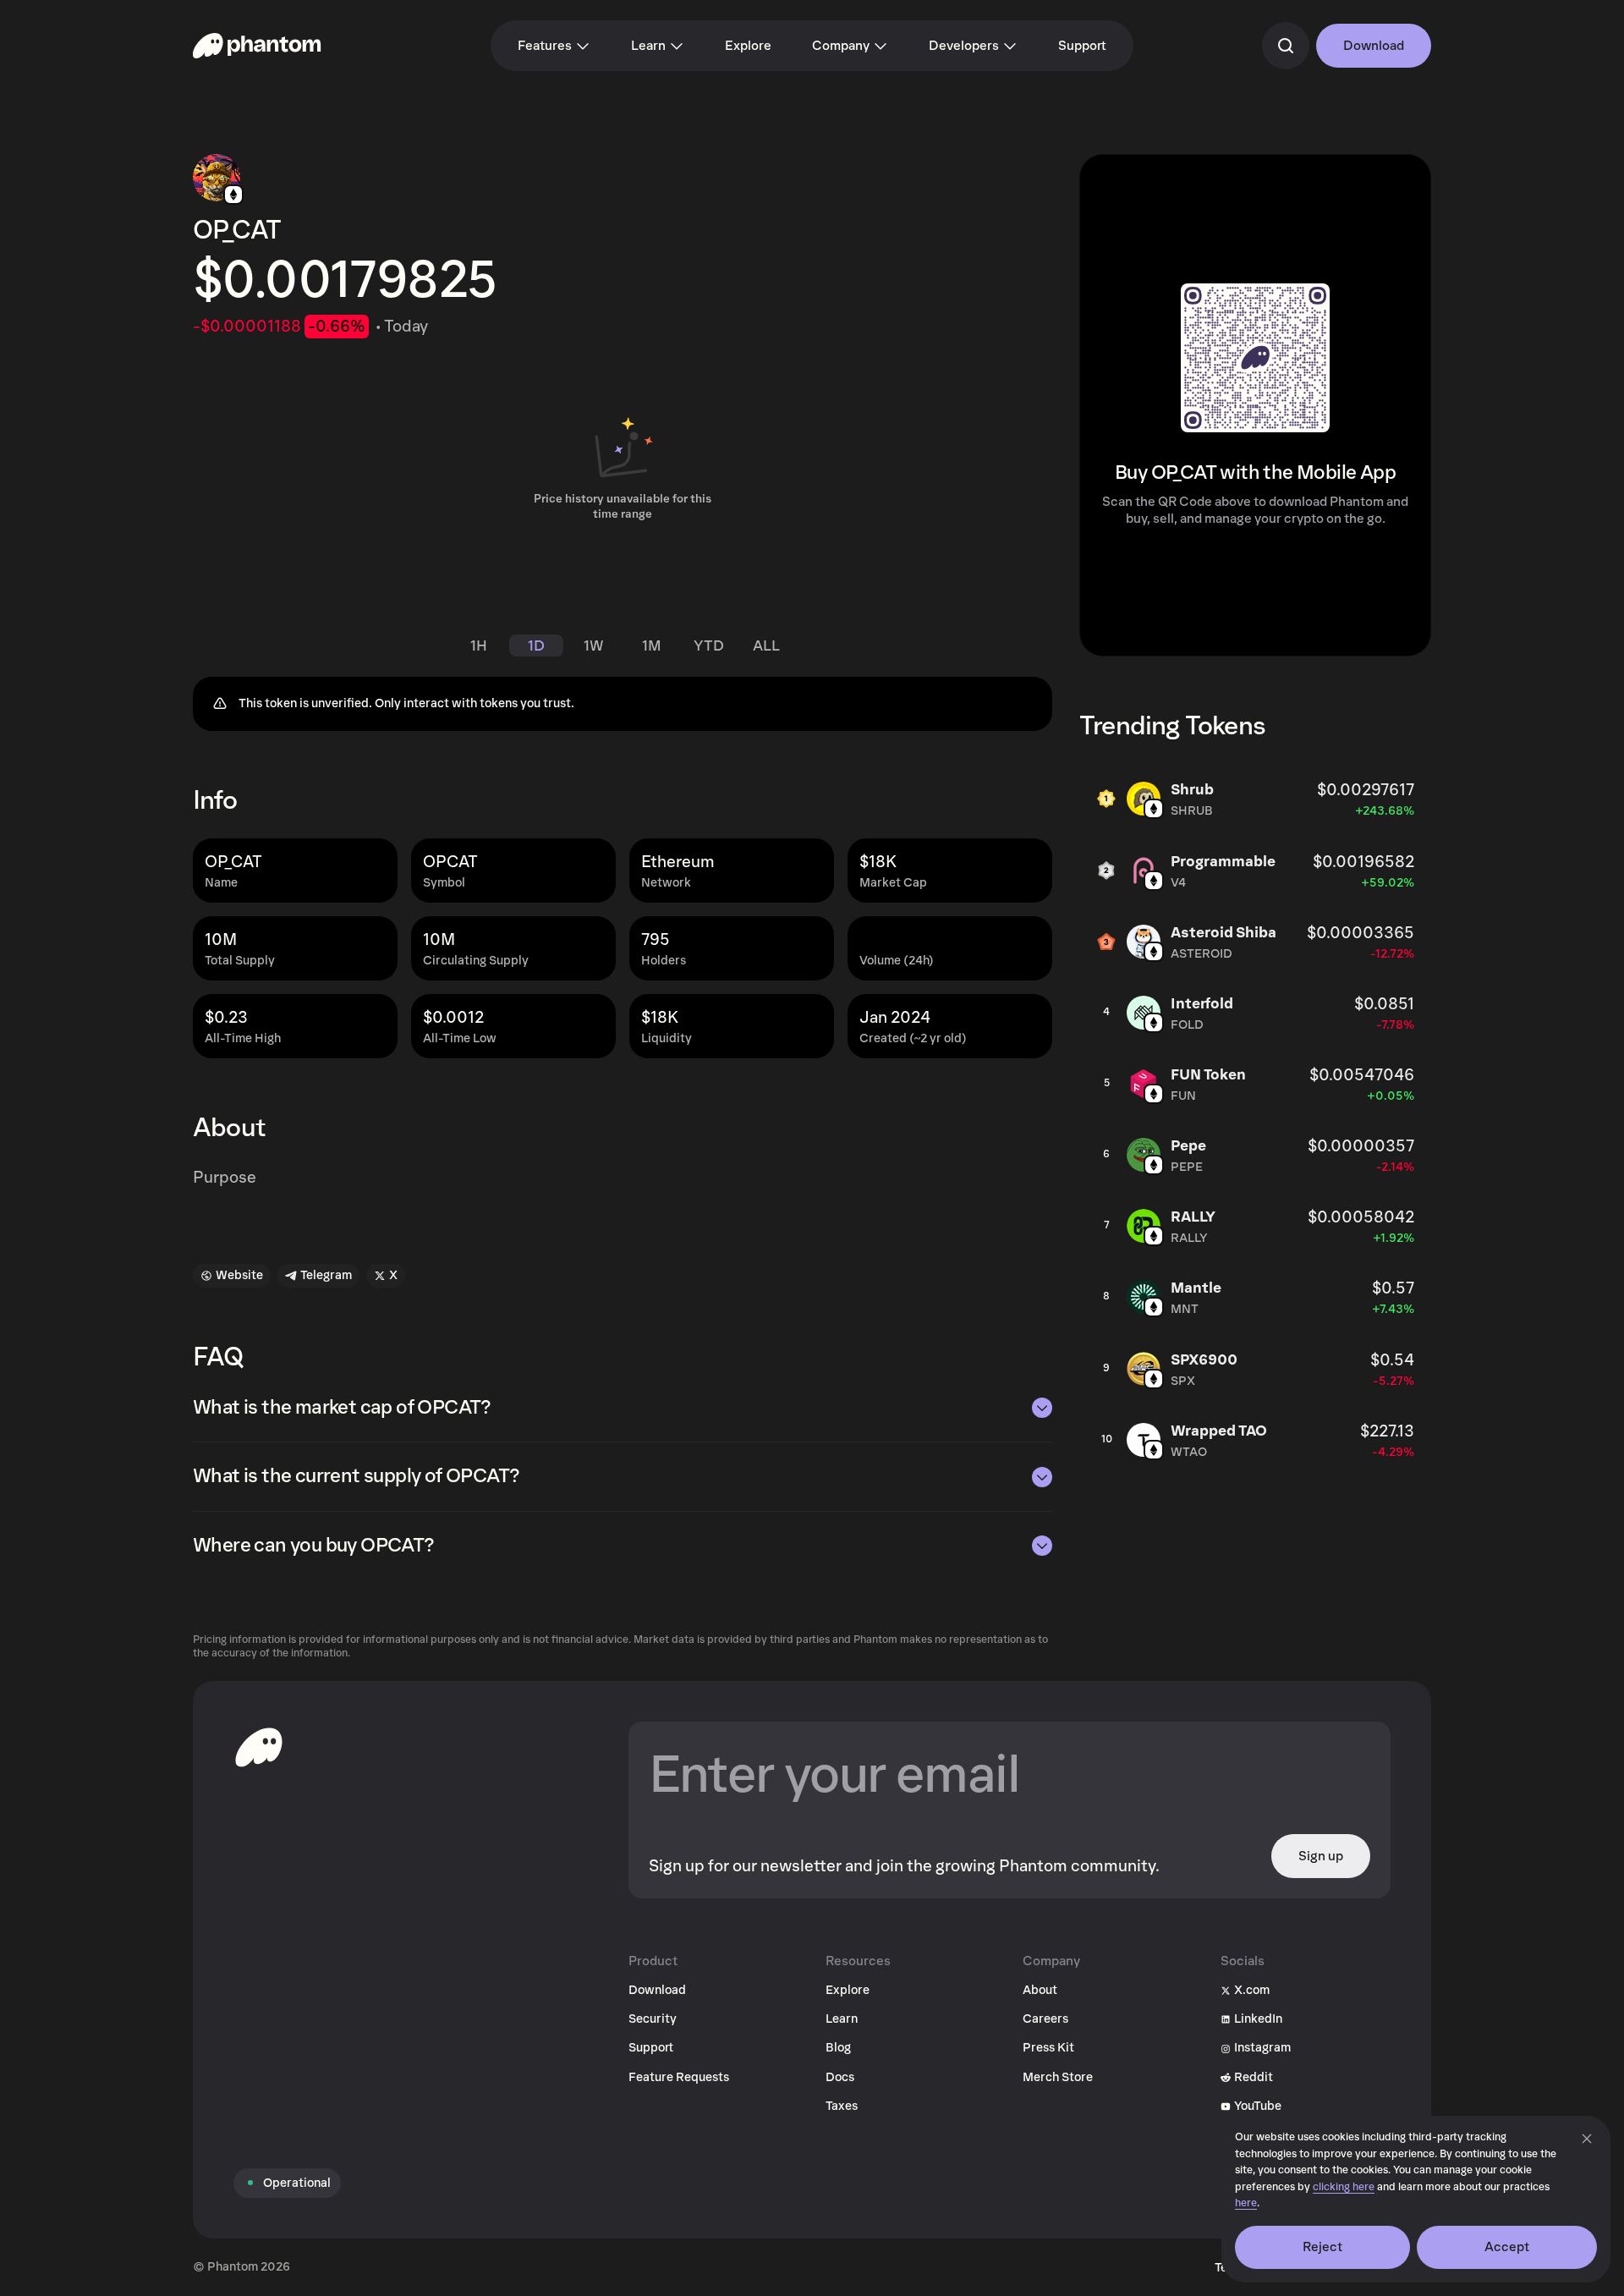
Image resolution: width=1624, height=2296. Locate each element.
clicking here (1344, 2187)
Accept (1507, 2247)
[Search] (1286, 46)
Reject (1323, 2247)
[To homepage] (259, 1747)
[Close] (1587, 2139)
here (1246, 2203)
